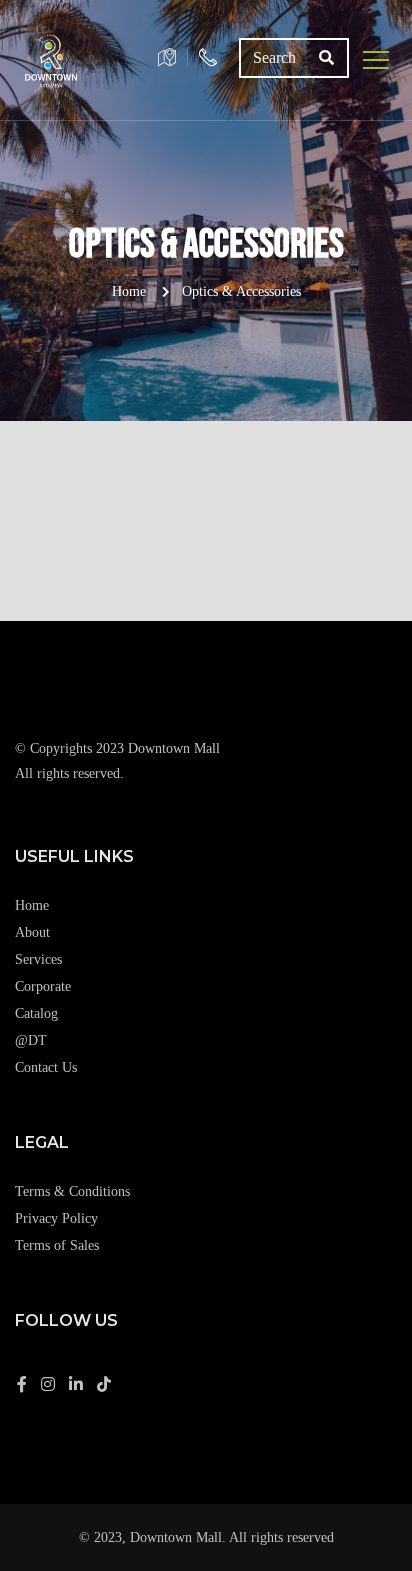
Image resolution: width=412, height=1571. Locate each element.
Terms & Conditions (72, 1191)
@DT (31, 1040)
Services (38, 959)
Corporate (43, 986)
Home (129, 291)
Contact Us (46, 1067)
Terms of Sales (57, 1245)
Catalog (36, 1013)
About (32, 932)
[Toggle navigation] (376, 60)
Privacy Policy (56, 1218)
